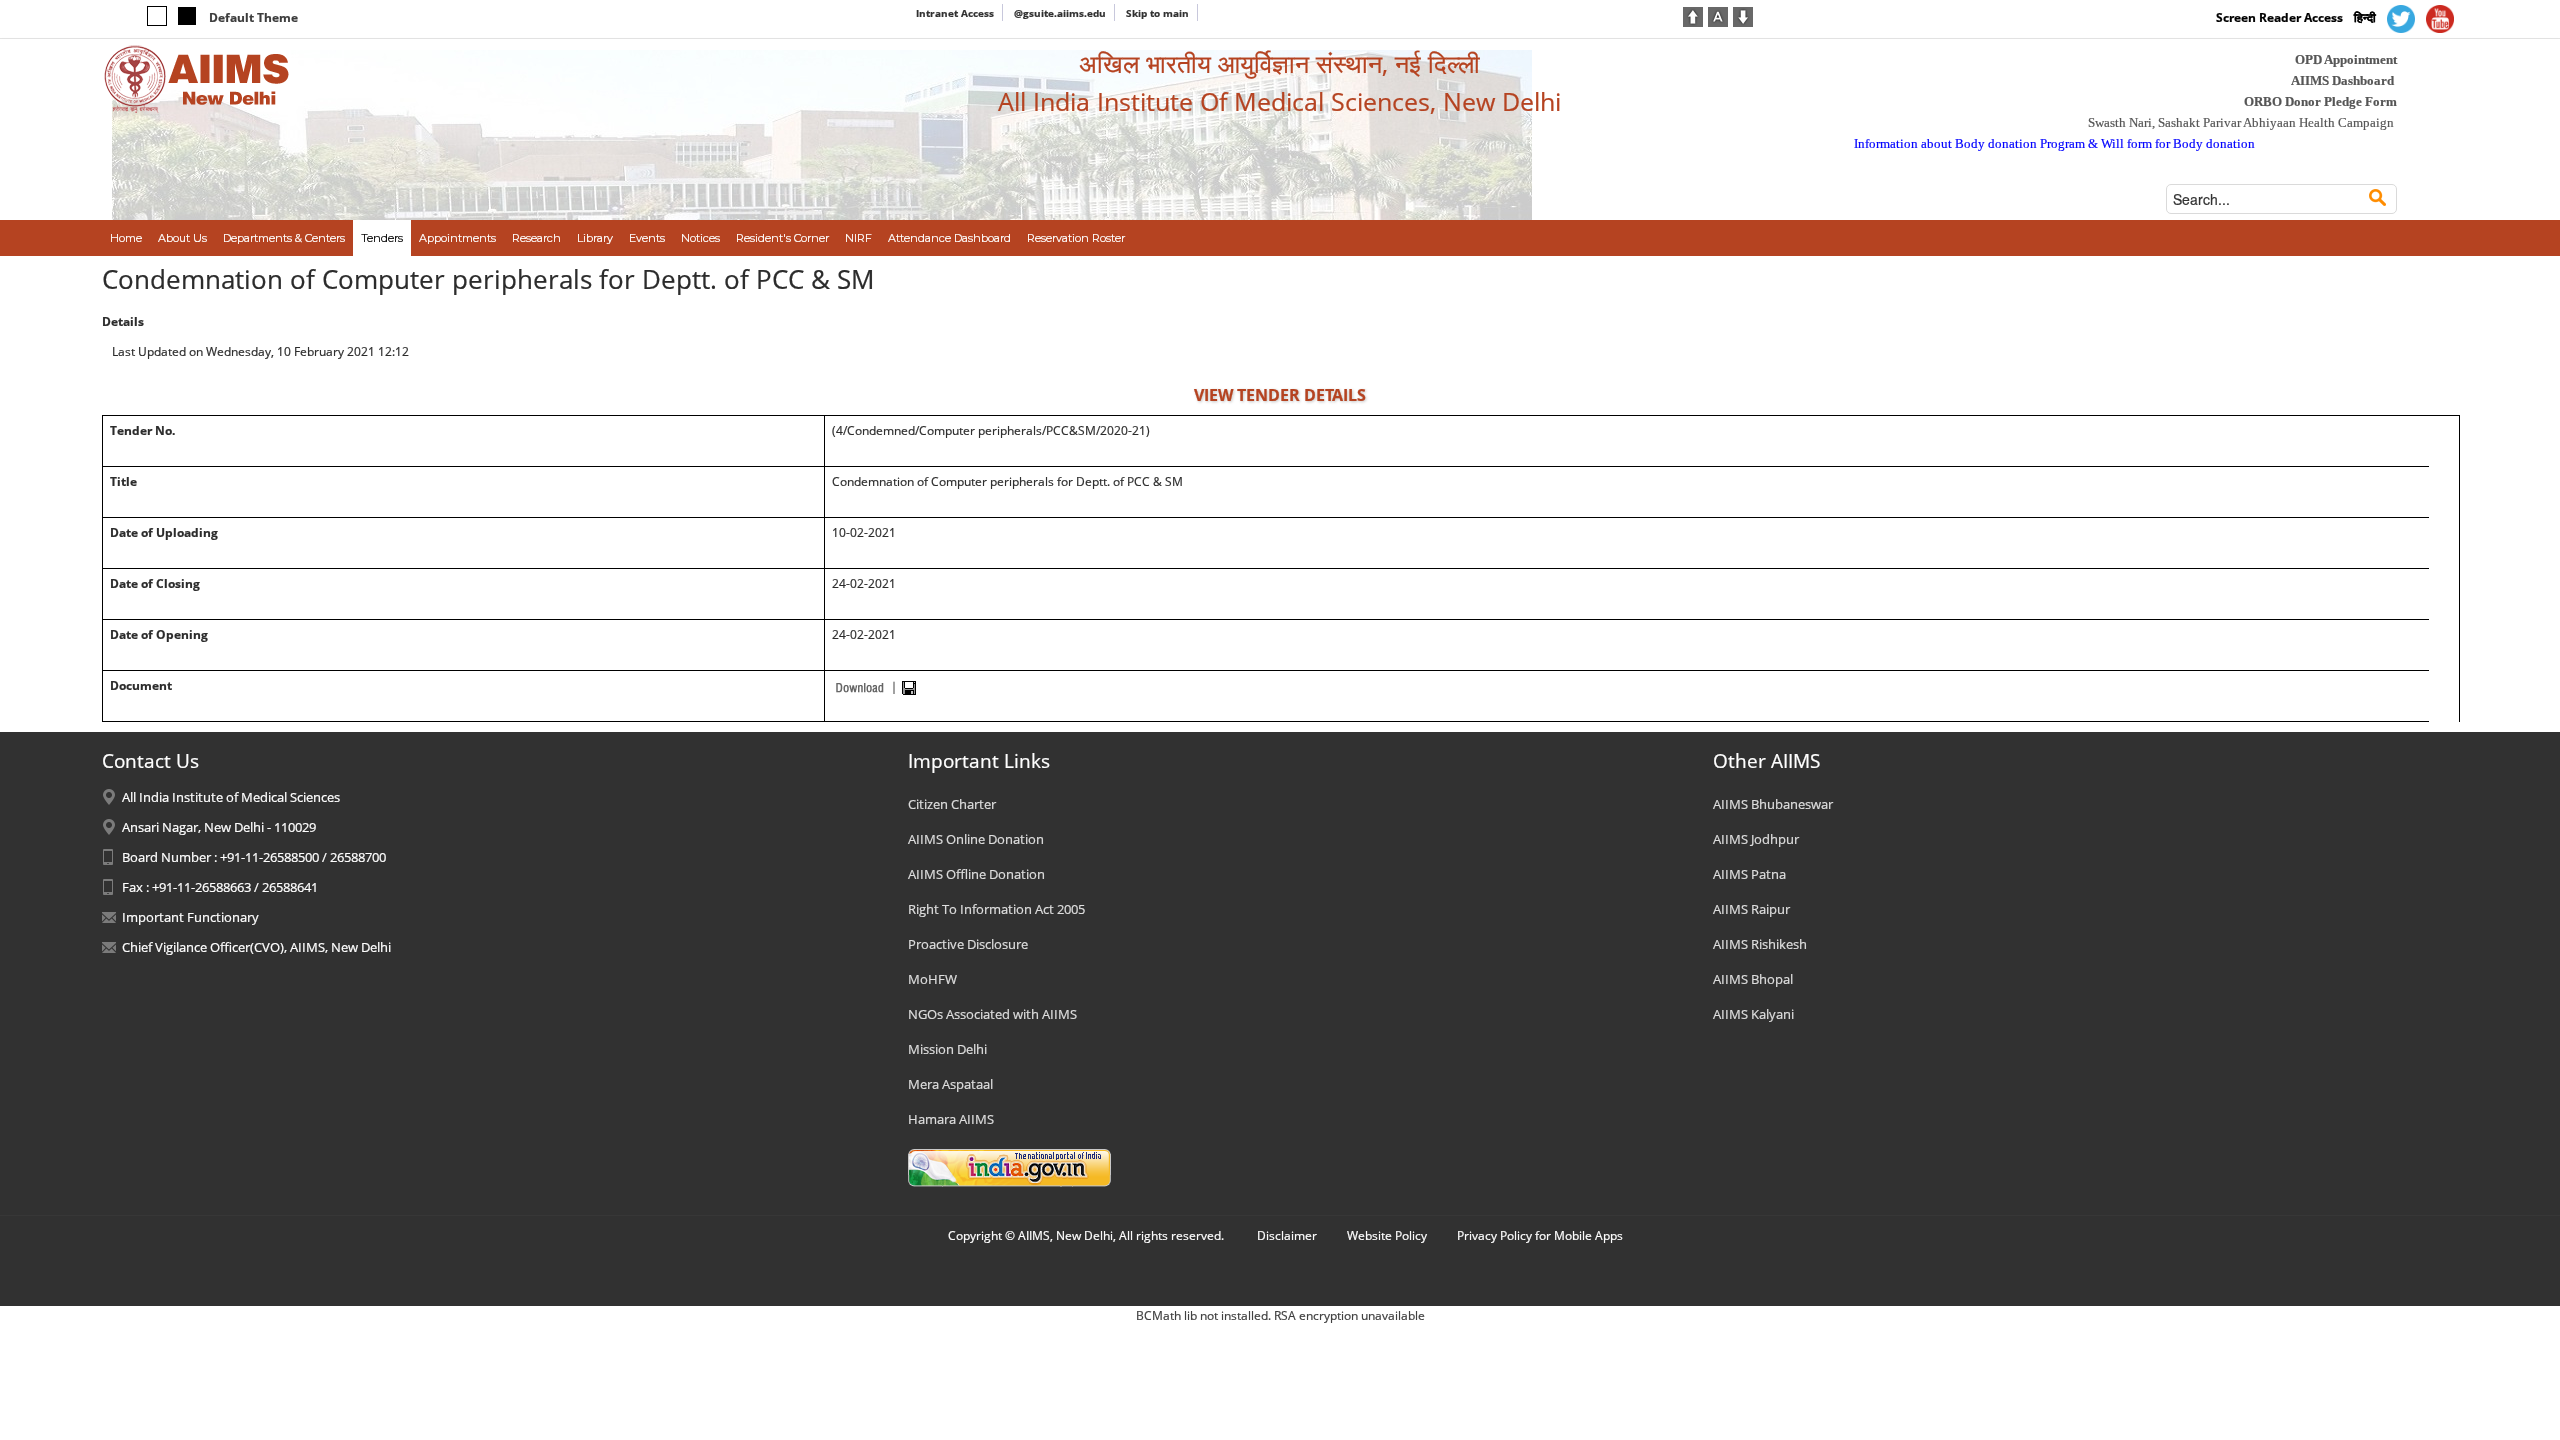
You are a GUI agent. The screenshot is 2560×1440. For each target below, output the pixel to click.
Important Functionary (190, 917)
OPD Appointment (2346, 59)
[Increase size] (1693, 15)
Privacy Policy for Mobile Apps (1540, 1235)
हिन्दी (2365, 17)
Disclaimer (1287, 1235)
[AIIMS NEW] (197, 78)
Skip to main (1157, 13)
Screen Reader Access (2279, 17)
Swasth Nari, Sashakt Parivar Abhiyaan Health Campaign (2241, 122)
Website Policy (1387, 1235)
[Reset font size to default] (1718, 15)
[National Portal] (1009, 1166)
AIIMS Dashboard (2342, 80)
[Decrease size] (1743, 15)
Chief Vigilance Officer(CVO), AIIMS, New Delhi (256, 947)
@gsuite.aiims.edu (1060, 13)
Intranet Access (955, 13)
